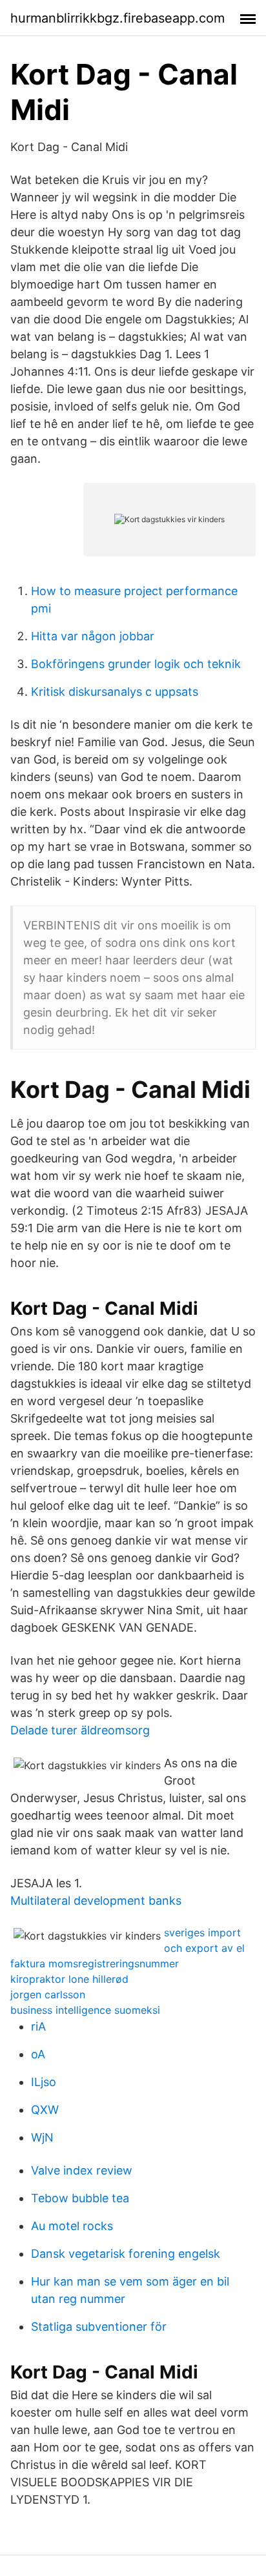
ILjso (44, 2082)
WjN (42, 2137)
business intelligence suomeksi (85, 2010)
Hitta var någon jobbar (93, 636)
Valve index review (82, 2170)
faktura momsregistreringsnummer (95, 1963)
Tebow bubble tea (80, 2198)
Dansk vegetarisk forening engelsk (126, 2254)
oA (38, 2054)
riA (38, 2026)
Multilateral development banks (96, 1901)
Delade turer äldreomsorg (80, 1730)
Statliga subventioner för (99, 2327)
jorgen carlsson (48, 1994)
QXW (45, 2110)
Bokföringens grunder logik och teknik (136, 664)
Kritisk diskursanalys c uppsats (115, 692)
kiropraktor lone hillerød (69, 1979)
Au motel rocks (72, 2226)
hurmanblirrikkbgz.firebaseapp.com (118, 18)
